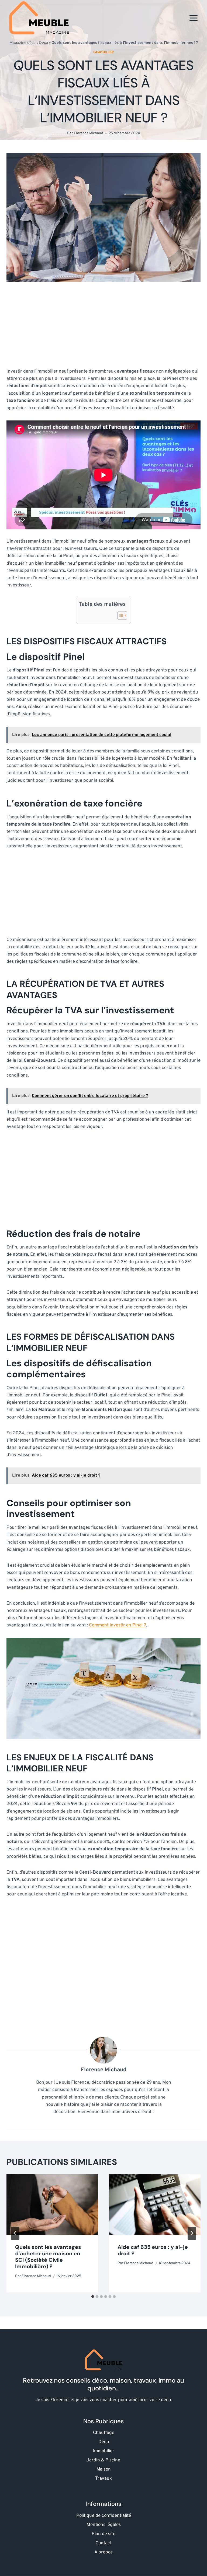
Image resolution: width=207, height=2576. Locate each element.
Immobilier (104, 52)
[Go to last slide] (15, 2233)
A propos (103, 2552)
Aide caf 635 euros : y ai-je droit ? (153, 2250)
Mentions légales (104, 2525)
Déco (44, 43)
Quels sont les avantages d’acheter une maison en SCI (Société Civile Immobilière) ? (48, 2257)
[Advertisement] (103, 328)
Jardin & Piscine (103, 2460)
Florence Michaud (89, 133)
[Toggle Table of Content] (120, 615)
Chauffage (104, 2433)
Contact (103, 2543)
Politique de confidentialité (104, 2516)
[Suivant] (192, 2233)
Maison (104, 2469)
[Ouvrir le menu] (193, 18)
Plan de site (103, 2534)
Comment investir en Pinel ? (118, 1625)
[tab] (93, 2297)
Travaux (103, 2479)
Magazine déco (23, 43)
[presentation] (52, 2205)
